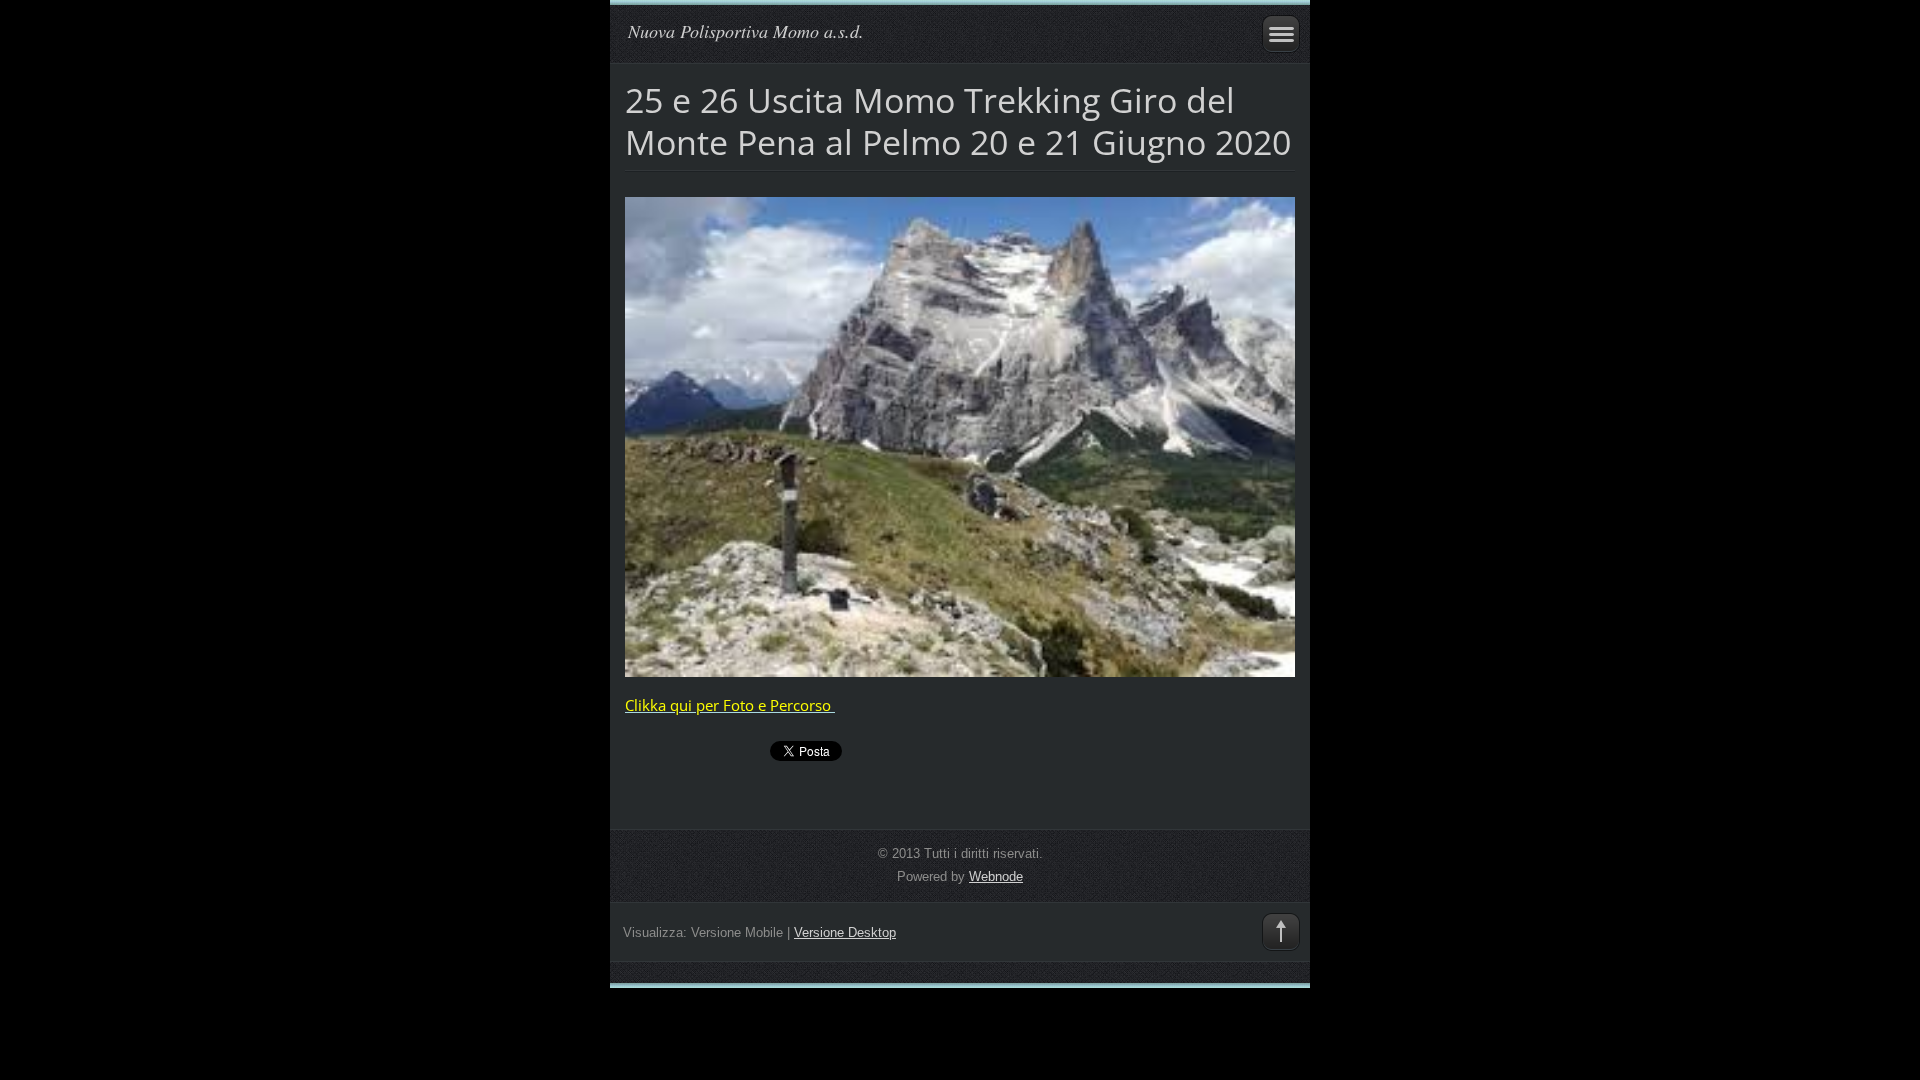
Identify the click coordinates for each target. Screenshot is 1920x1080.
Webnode (996, 876)
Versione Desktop (845, 932)
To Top (1281, 932)
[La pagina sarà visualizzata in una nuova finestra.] (960, 435)
